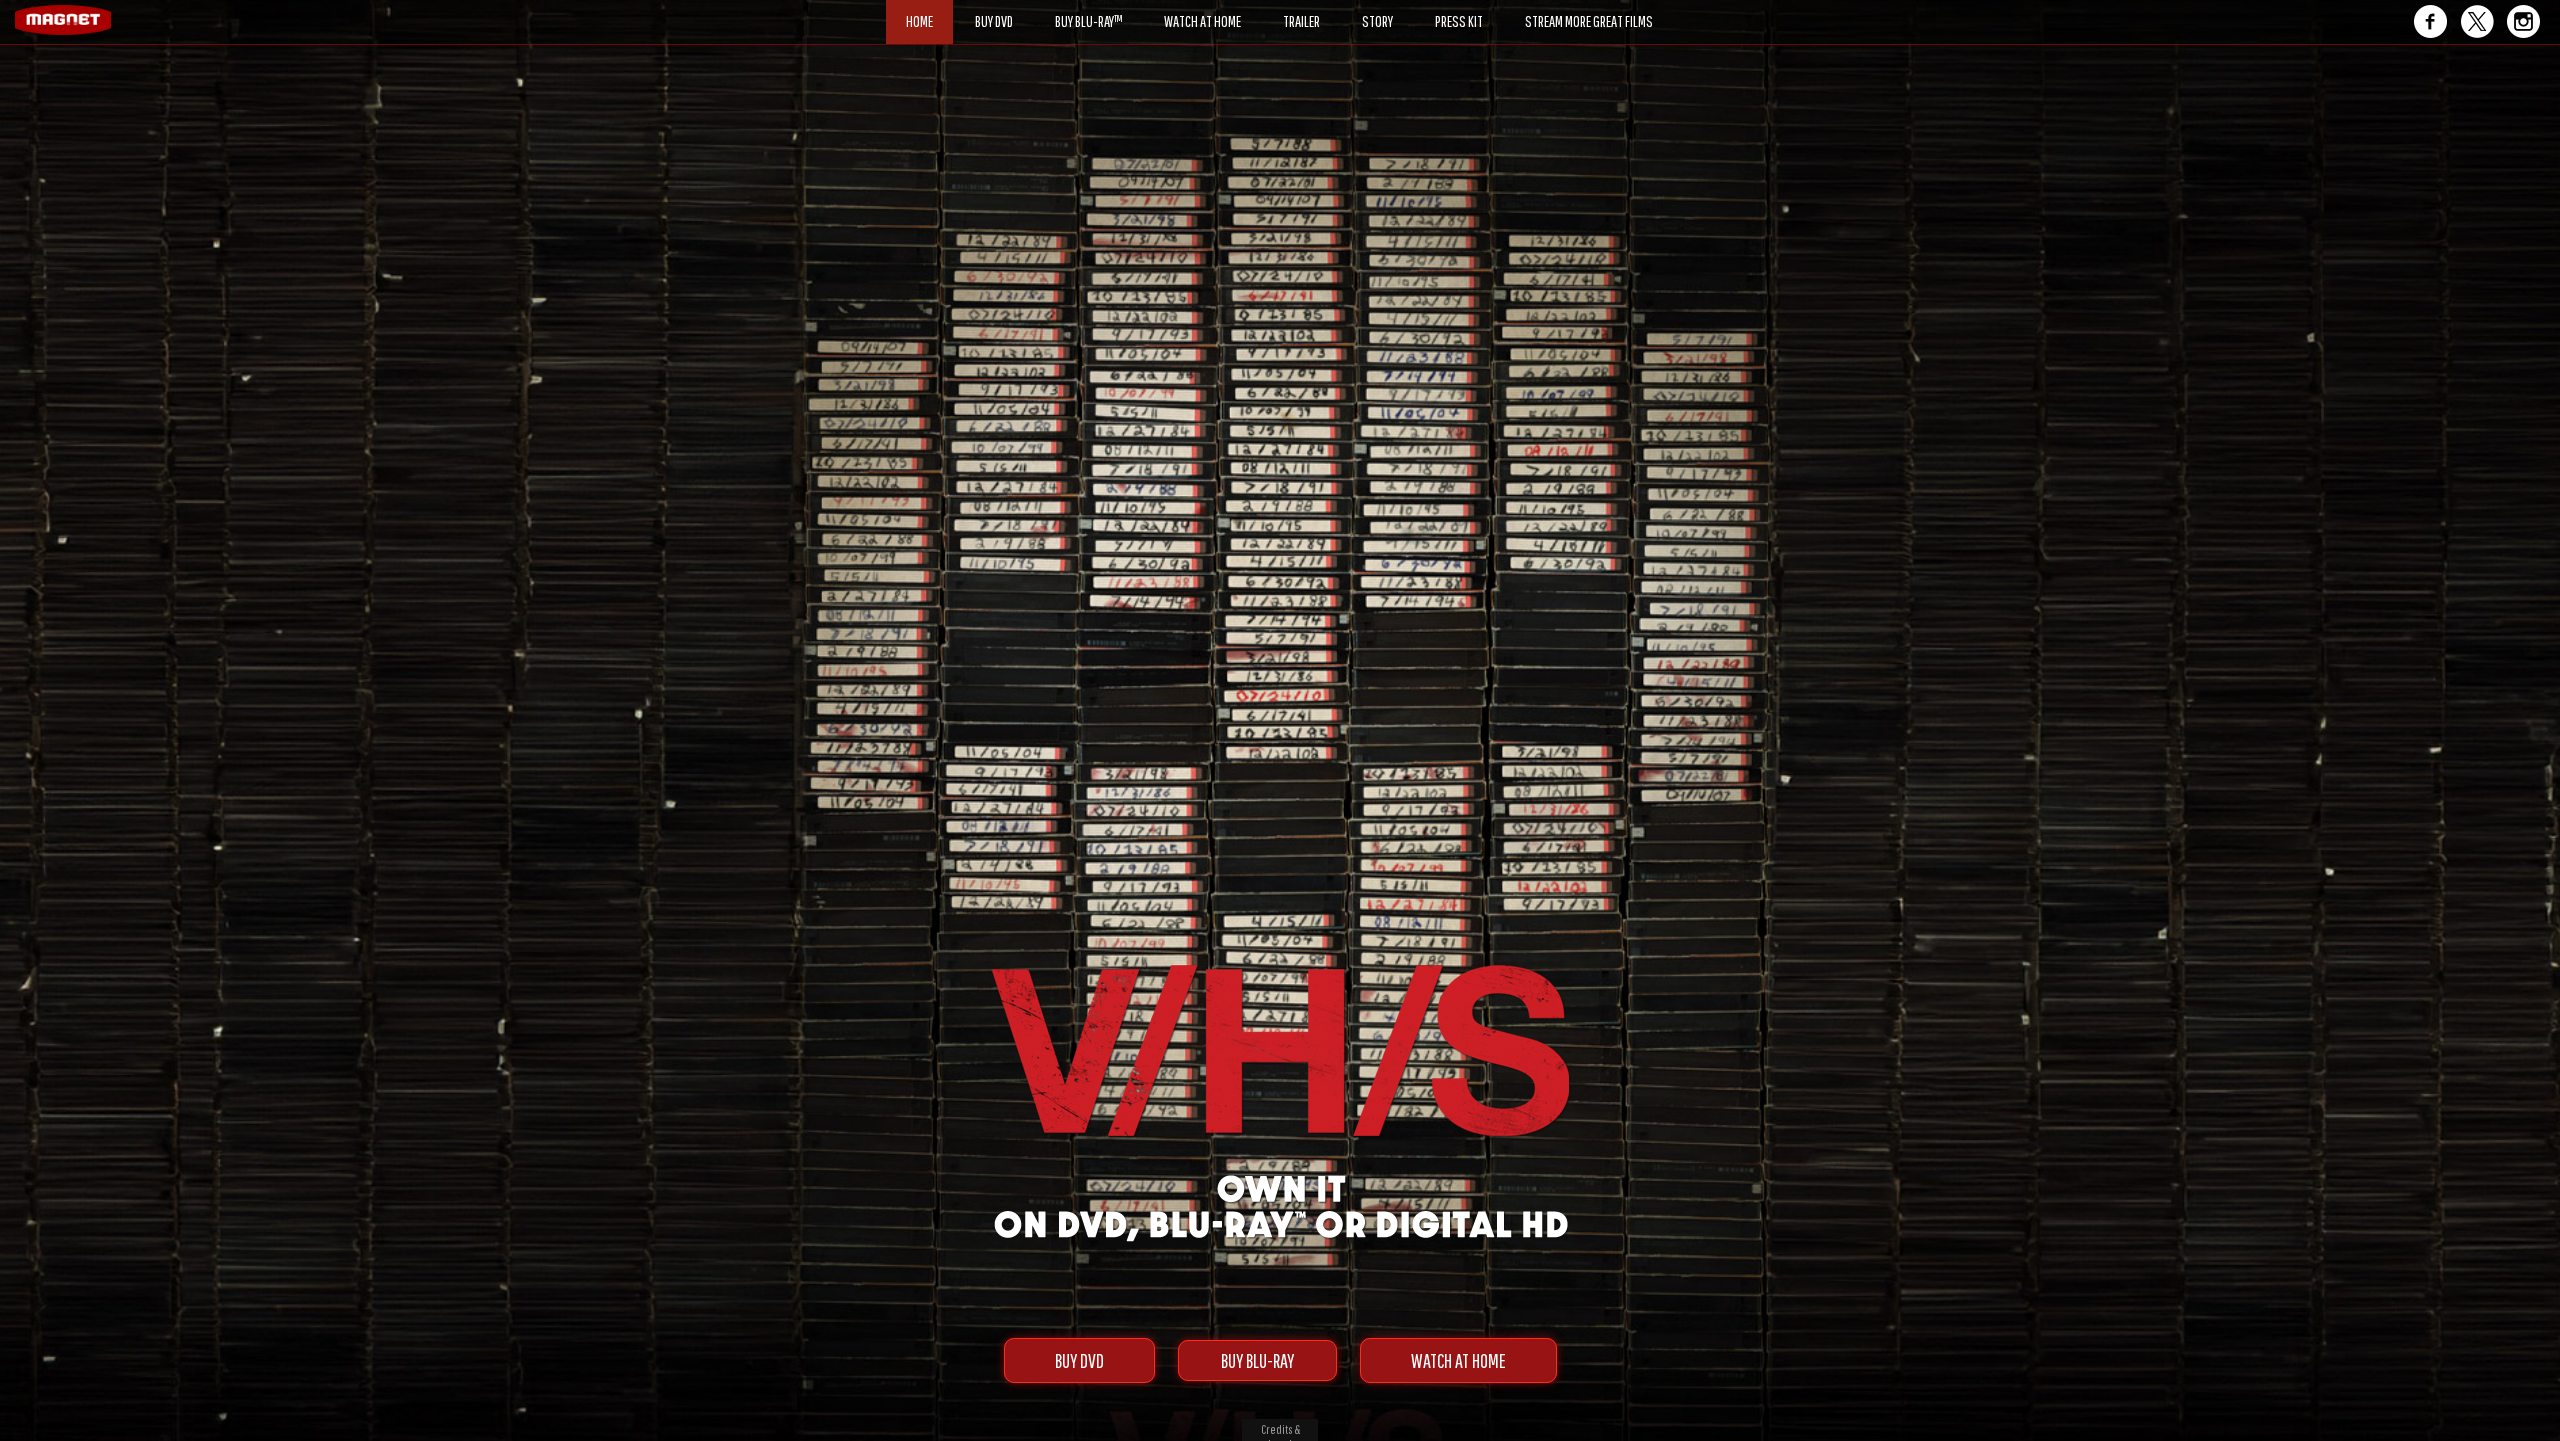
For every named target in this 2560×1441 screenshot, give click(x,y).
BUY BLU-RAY (1257, 1360)
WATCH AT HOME (1458, 1360)
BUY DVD (1079, 1360)
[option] (1280, 117)
